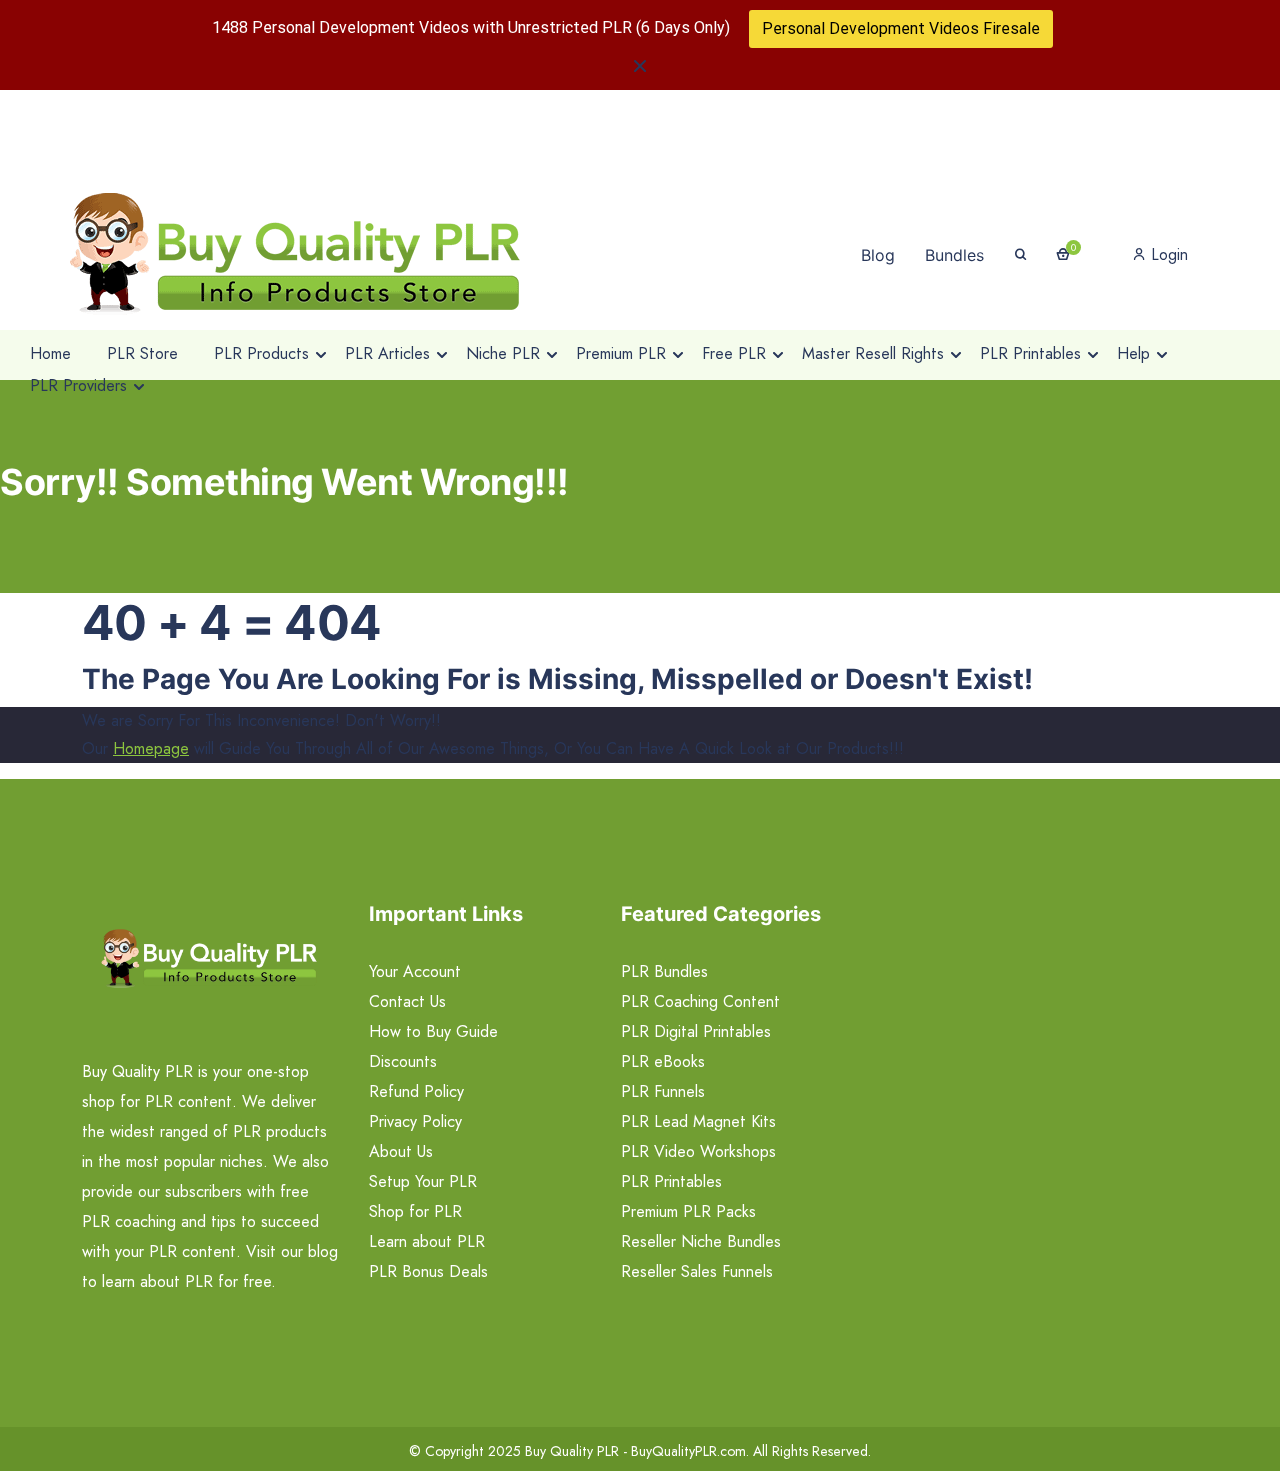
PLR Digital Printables (696, 1031)
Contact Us (407, 1001)
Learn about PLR (427, 1241)
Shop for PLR (415, 1211)
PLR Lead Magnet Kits (698, 1121)
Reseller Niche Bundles (701, 1241)
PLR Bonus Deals (428, 1271)
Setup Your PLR (423, 1181)
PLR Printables (671, 1181)
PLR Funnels (663, 1091)
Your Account (415, 971)
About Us (401, 1151)
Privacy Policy (415, 1121)
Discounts (403, 1061)
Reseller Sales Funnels (697, 1271)
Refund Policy (416, 1091)
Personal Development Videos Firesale (901, 28)
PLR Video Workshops (698, 1151)
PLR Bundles (664, 971)
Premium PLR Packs (688, 1211)
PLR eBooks (663, 1061)
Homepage (151, 748)
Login (1167, 254)
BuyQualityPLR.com (688, 1451)
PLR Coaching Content (700, 1001)
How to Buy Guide (433, 1031)
